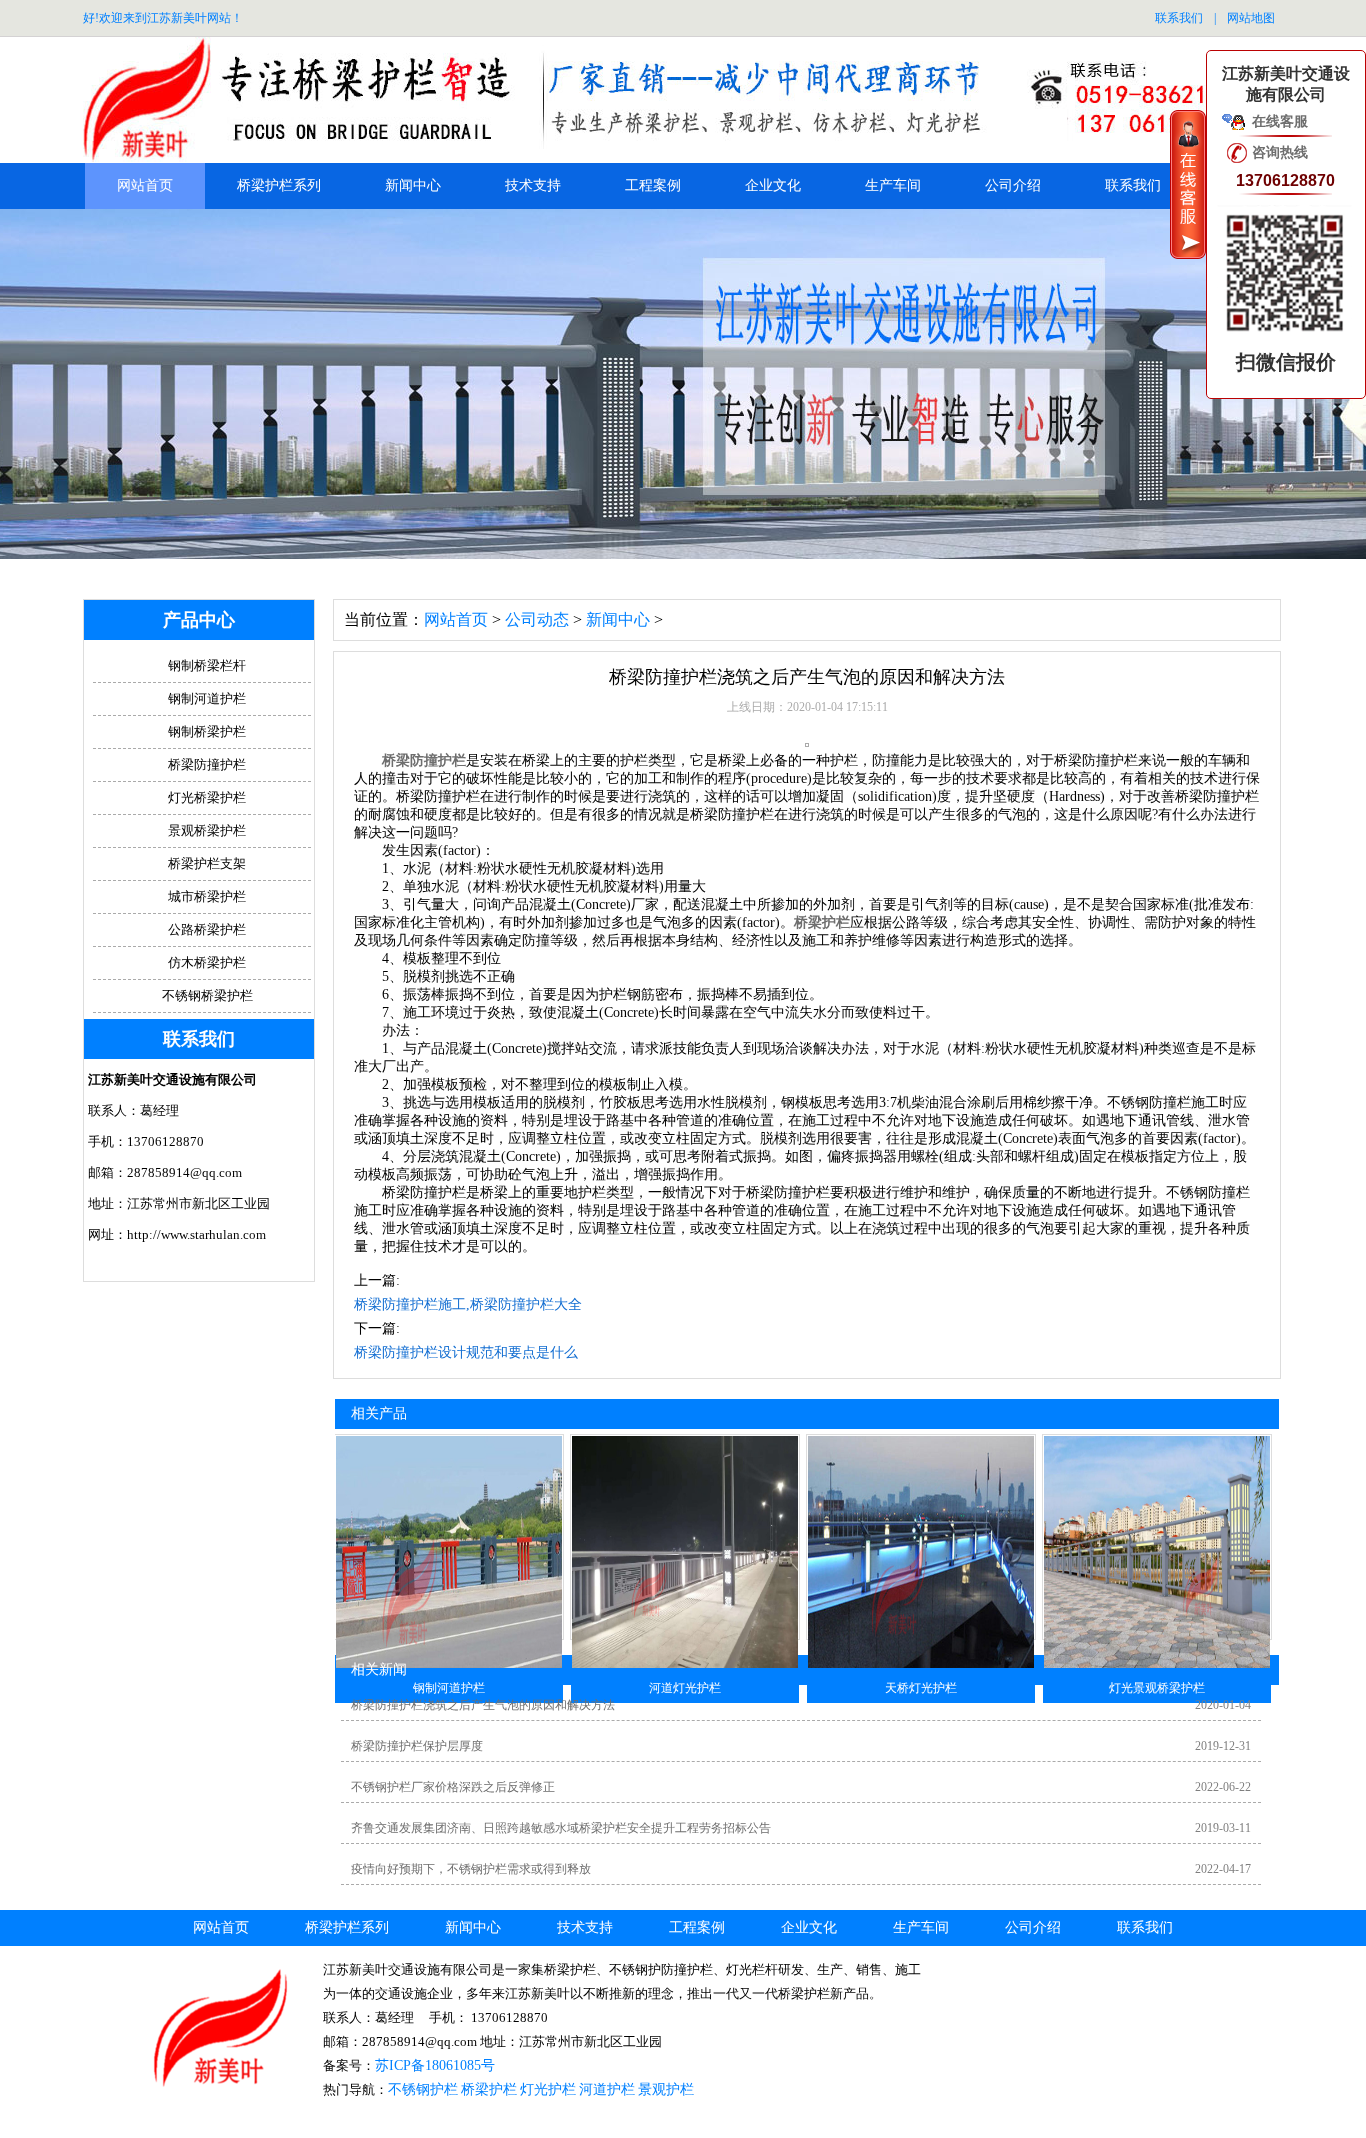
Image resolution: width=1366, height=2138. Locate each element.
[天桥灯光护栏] (921, 1664)
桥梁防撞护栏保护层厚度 (417, 1746)
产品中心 (199, 620)
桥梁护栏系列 (279, 185)
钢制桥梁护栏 (207, 731)
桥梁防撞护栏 (424, 760)
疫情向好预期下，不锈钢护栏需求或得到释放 (471, 1869)
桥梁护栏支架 (207, 863)
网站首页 (145, 185)
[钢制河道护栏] (449, 1664)
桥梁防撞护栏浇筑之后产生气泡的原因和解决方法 (483, 1705)
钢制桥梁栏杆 (207, 665)
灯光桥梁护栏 (207, 797)
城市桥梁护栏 (207, 896)
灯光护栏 (548, 2089)
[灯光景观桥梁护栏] (1157, 1664)
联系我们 (1179, 18)
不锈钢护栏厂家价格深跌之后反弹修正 (453, 1787)
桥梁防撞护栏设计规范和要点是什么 (466, 1352)
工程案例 (653, 185)
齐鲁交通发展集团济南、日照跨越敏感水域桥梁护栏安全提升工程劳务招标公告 (561, 1828)
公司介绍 (1013, 185)
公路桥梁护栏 (207, 929)
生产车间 (893, 185)
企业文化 (773, 185)
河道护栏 (607, 2089)
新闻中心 (413, 185)
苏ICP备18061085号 (435, 2065)
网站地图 (1251, 18)
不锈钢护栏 (423, 2089)
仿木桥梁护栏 (207, 962)
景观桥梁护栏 (207, 830)
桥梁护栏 (822, 922)
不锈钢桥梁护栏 (207, 995)
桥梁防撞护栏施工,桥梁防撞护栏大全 (468, 1304)
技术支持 (533, 185)
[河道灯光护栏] (685, 1664)
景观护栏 (666, 2089)
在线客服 (1280, 121)
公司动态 (537, 619)
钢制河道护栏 (207, 698)
